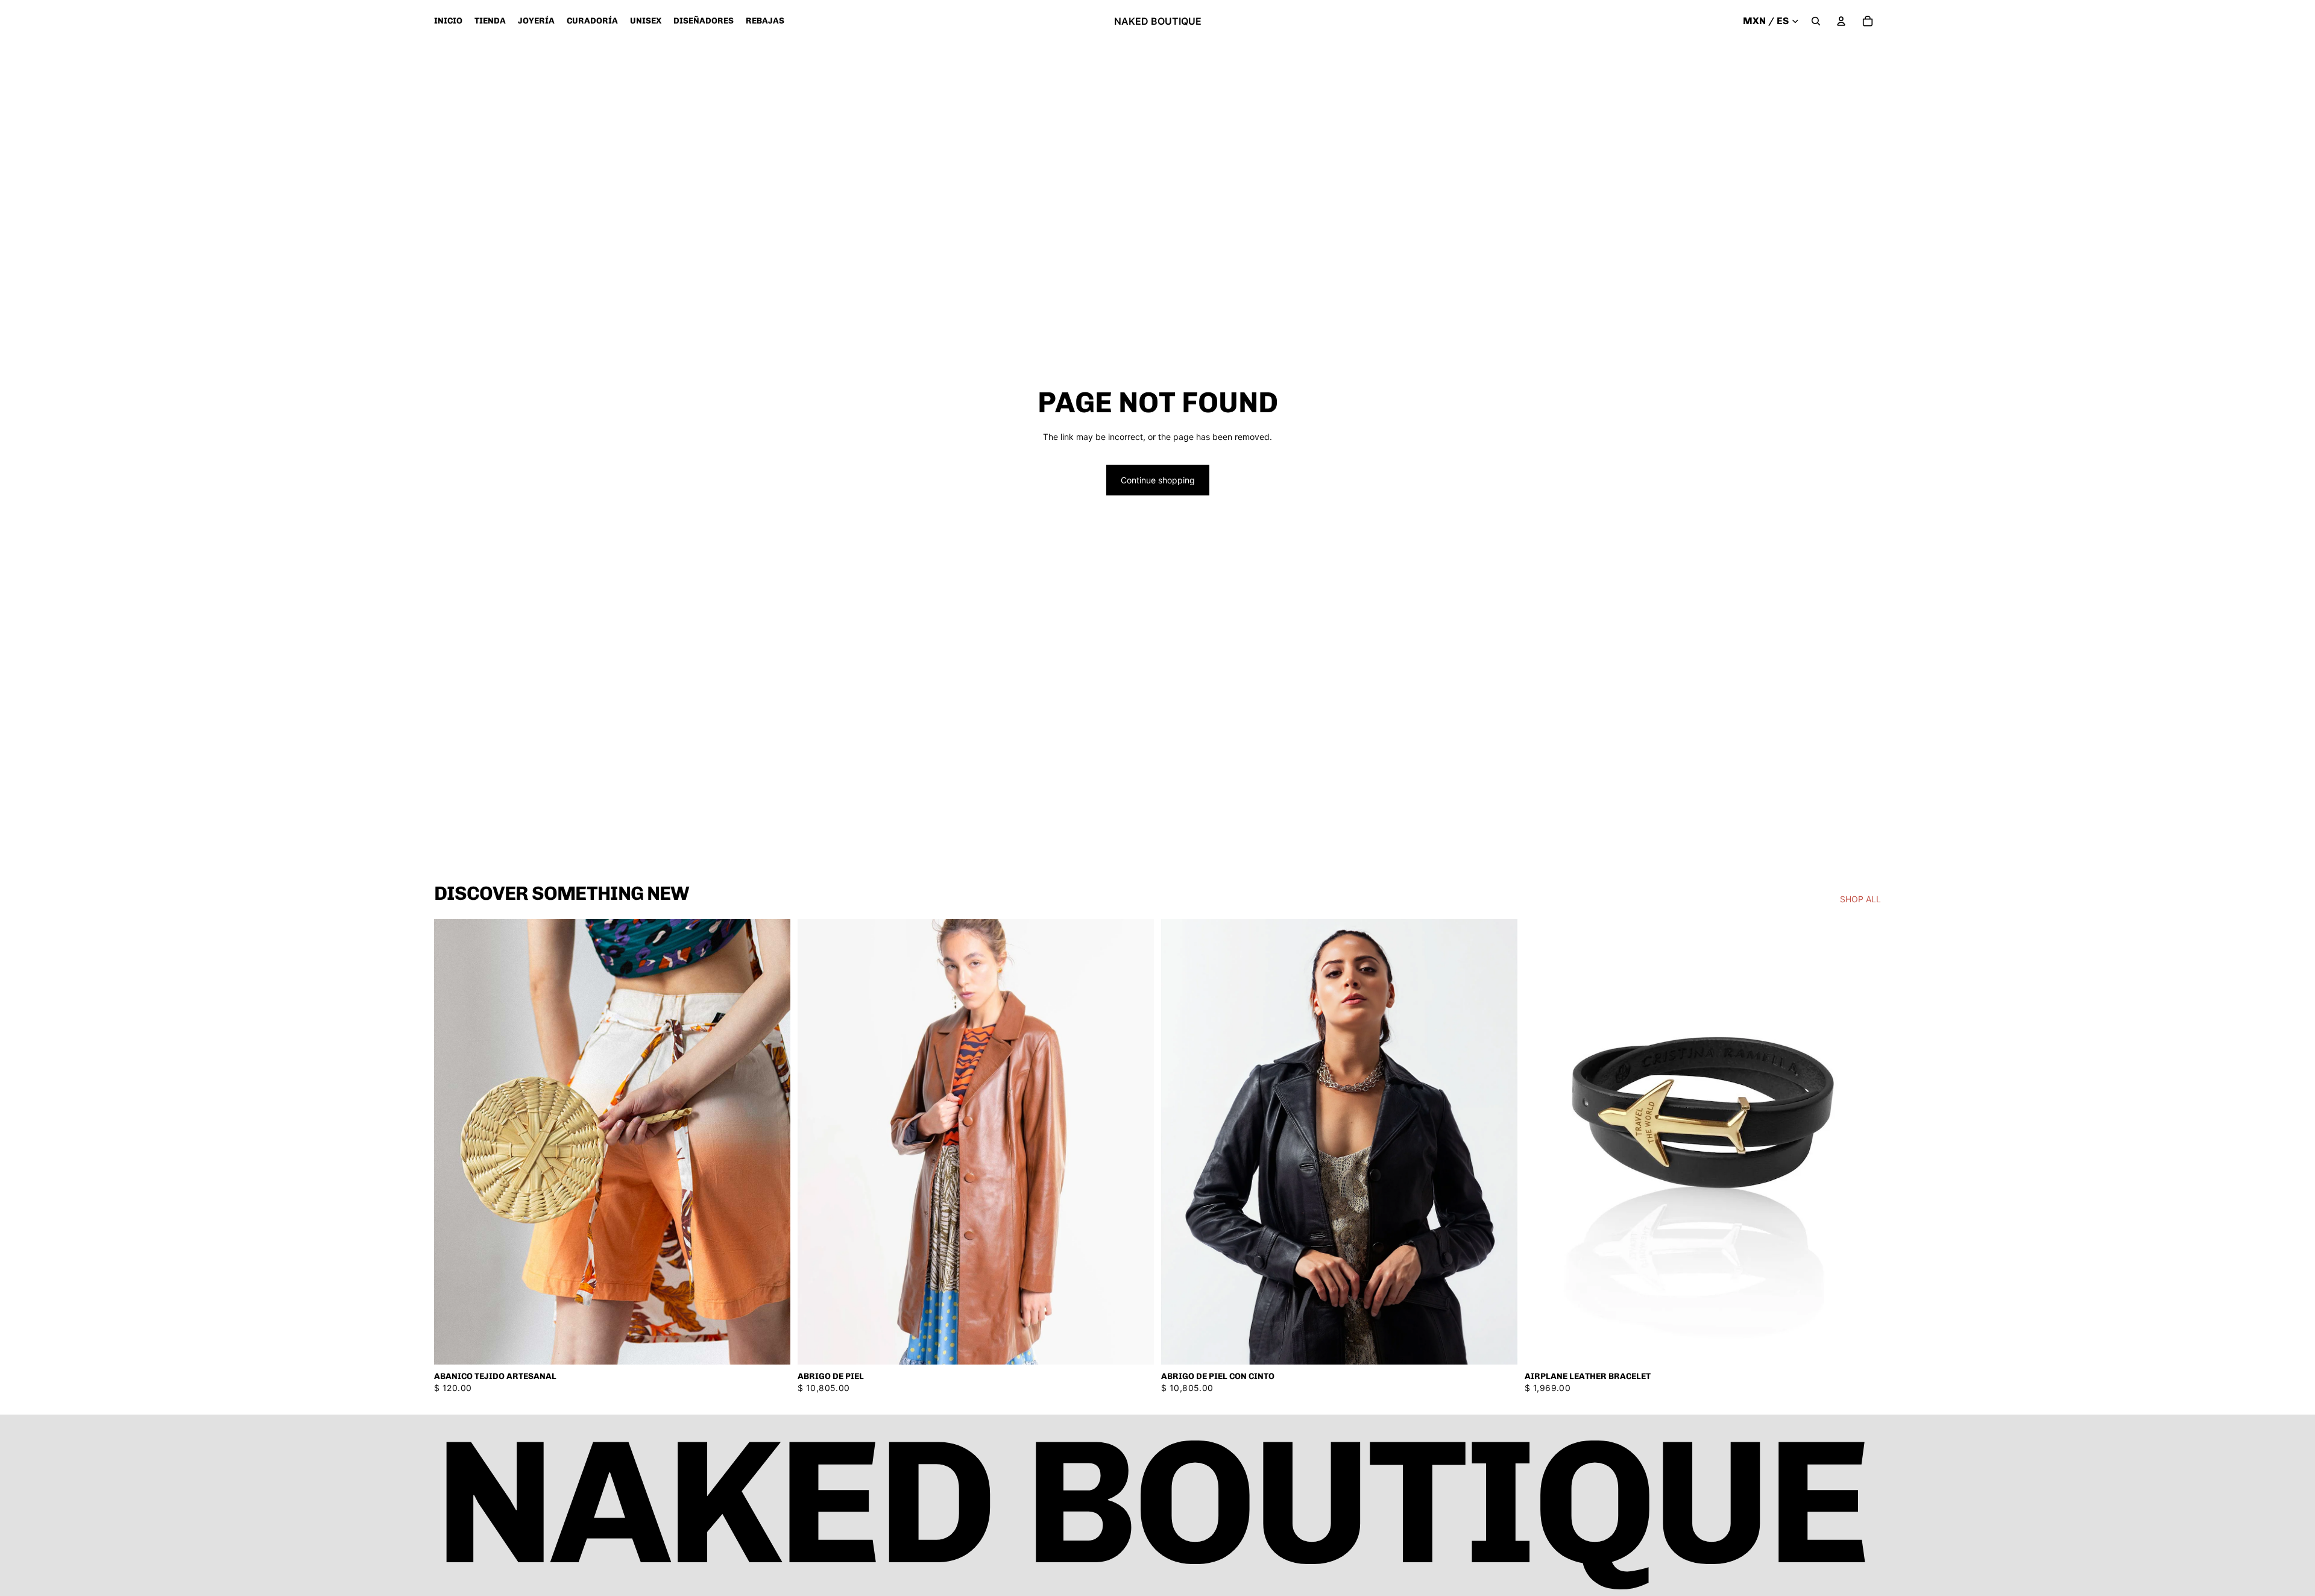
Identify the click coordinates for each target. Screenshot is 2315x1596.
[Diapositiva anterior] (816, 1142)
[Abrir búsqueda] (1816, 21)
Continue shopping (1158, 480)
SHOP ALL (1860, 899)
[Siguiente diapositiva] (1136, 1142)
